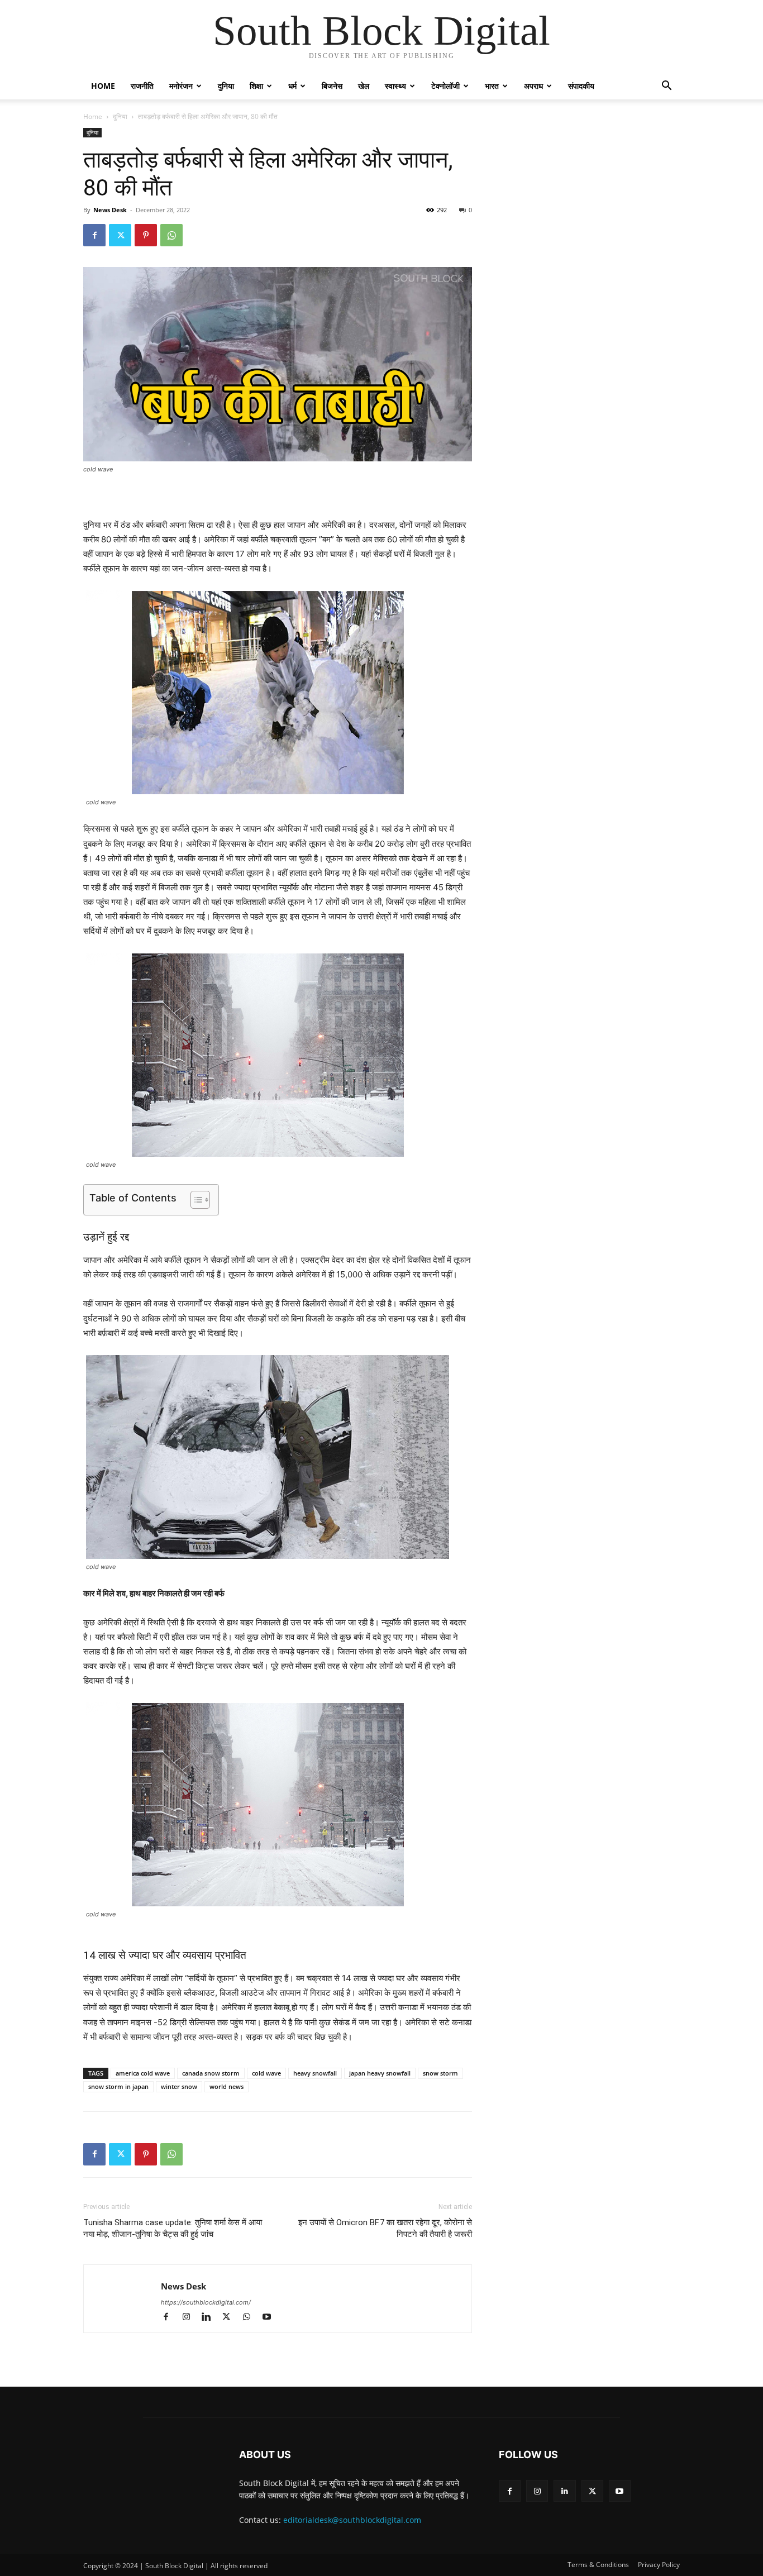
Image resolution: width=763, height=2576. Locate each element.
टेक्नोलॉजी (445, 86)
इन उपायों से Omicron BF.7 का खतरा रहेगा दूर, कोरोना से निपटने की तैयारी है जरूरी (385, 2228)
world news (226, 2086)
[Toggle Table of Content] (195, 1200)
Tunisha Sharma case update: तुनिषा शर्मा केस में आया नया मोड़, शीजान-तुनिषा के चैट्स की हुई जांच (173, 2228)
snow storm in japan (118, 2086)
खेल (364, 86)
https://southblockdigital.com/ (206, 2302)
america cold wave (143, 2073)
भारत (492, 86)
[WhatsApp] (171, 235)
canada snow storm (211, 2073)
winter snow (179, 2086)
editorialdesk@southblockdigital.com (352, 2520)
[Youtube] (271, 2318)
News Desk (110, 210)
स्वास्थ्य (395, 86)
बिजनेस (332, 86)
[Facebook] (94, 235)
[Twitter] (120, 235)
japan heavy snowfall (380, 2073)
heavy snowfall (315, 2073)
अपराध (533, 86)
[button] (666, 87)
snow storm (440, 2073)
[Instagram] (191, 2318)
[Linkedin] (211, 2318)
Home (103, 86)
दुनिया (226, 86)
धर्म (292, 86)
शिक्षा (256, 86)
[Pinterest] (146, 235)
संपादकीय (581, 86)
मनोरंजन (181, 86)
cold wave (266, 2073)
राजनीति (142, 86)
